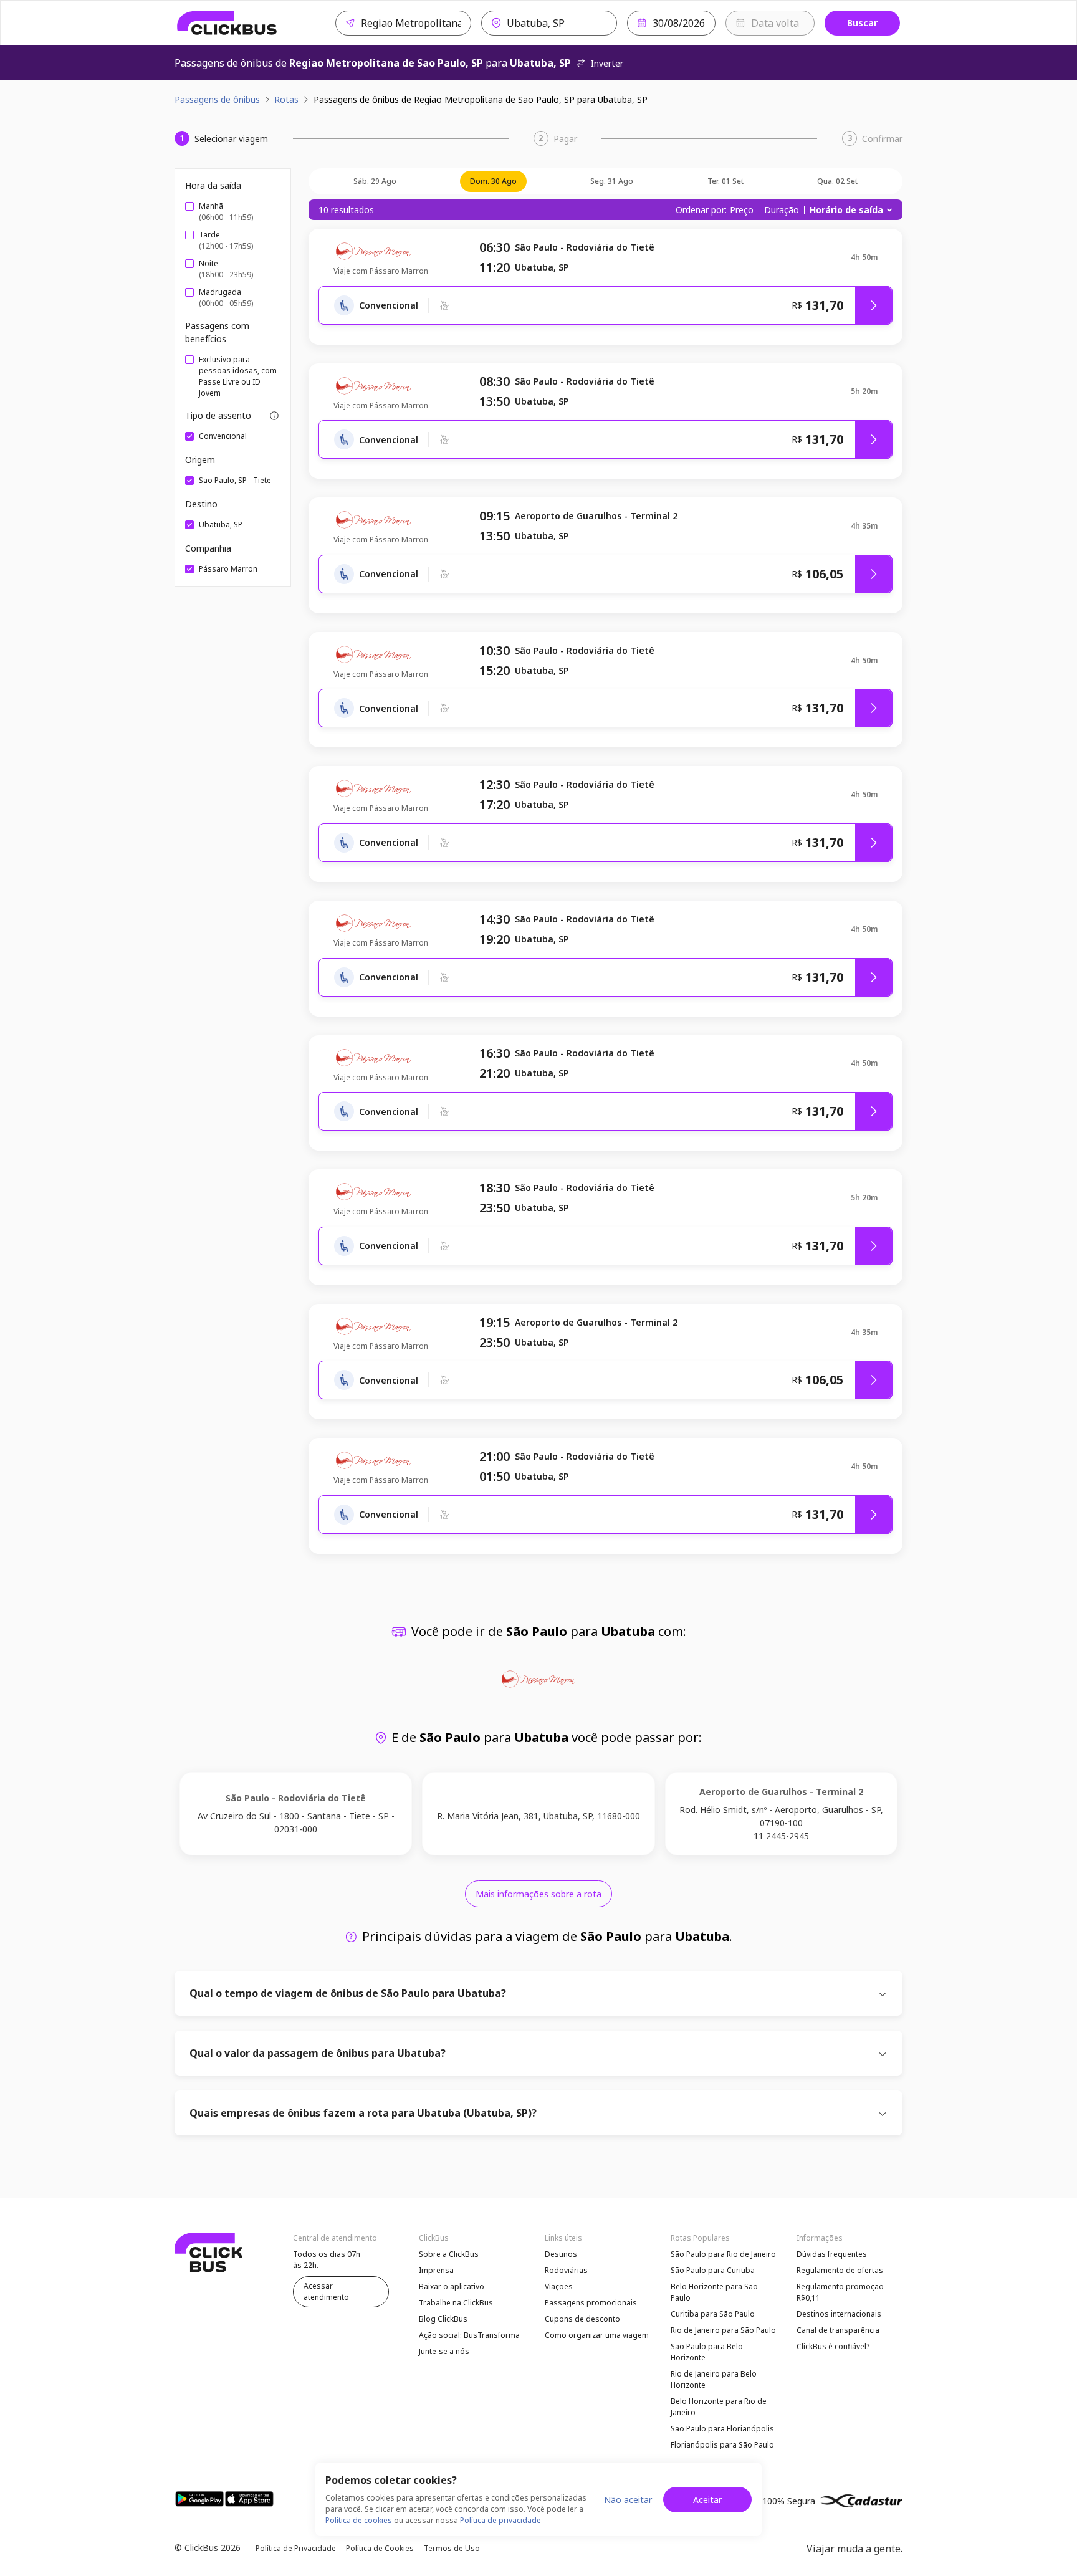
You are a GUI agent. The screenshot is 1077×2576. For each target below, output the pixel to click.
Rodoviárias (566, 2270)
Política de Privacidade (296, 2548)
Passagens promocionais (591, 2303)
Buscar (862, 23)
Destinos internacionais (839, 2314)
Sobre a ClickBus (449, 2254)
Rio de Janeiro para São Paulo (723, 2330)
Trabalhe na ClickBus (456, 2303)
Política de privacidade (500, 2520)
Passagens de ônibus (217, 99)
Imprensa (436, 2270)
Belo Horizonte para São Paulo (714, 2292)
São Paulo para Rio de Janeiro (723, 2254)
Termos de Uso (452, 2548)
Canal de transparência (838, 2330)
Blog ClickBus (443, 2319)
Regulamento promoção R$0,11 (840, 2292)
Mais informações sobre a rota (538, 1894)
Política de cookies (359, 2520)
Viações (559, 2286)
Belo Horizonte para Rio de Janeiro (719, 2407)
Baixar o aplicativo (452, 2286)
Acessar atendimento (326, 2291)
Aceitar (707, 2500)
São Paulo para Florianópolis (722, 2429)
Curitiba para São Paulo (713, 2314)
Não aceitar (628, 2500)
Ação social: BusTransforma (469, 2335)
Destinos (561, 2254)
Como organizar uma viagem (597, 2335)
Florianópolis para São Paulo (722, 2445)
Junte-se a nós (444, 2351)
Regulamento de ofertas (840, 2270)
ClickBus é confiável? (833, 2346)
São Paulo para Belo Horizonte (707, 2352)
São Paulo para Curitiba (713, 2270)
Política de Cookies (380, 2548)
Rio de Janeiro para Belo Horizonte (714, 2379)
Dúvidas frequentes (832, 2254)
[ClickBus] (227, 23)
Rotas (286, 99)
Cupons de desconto (582, 2319)
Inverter (607, 63)
